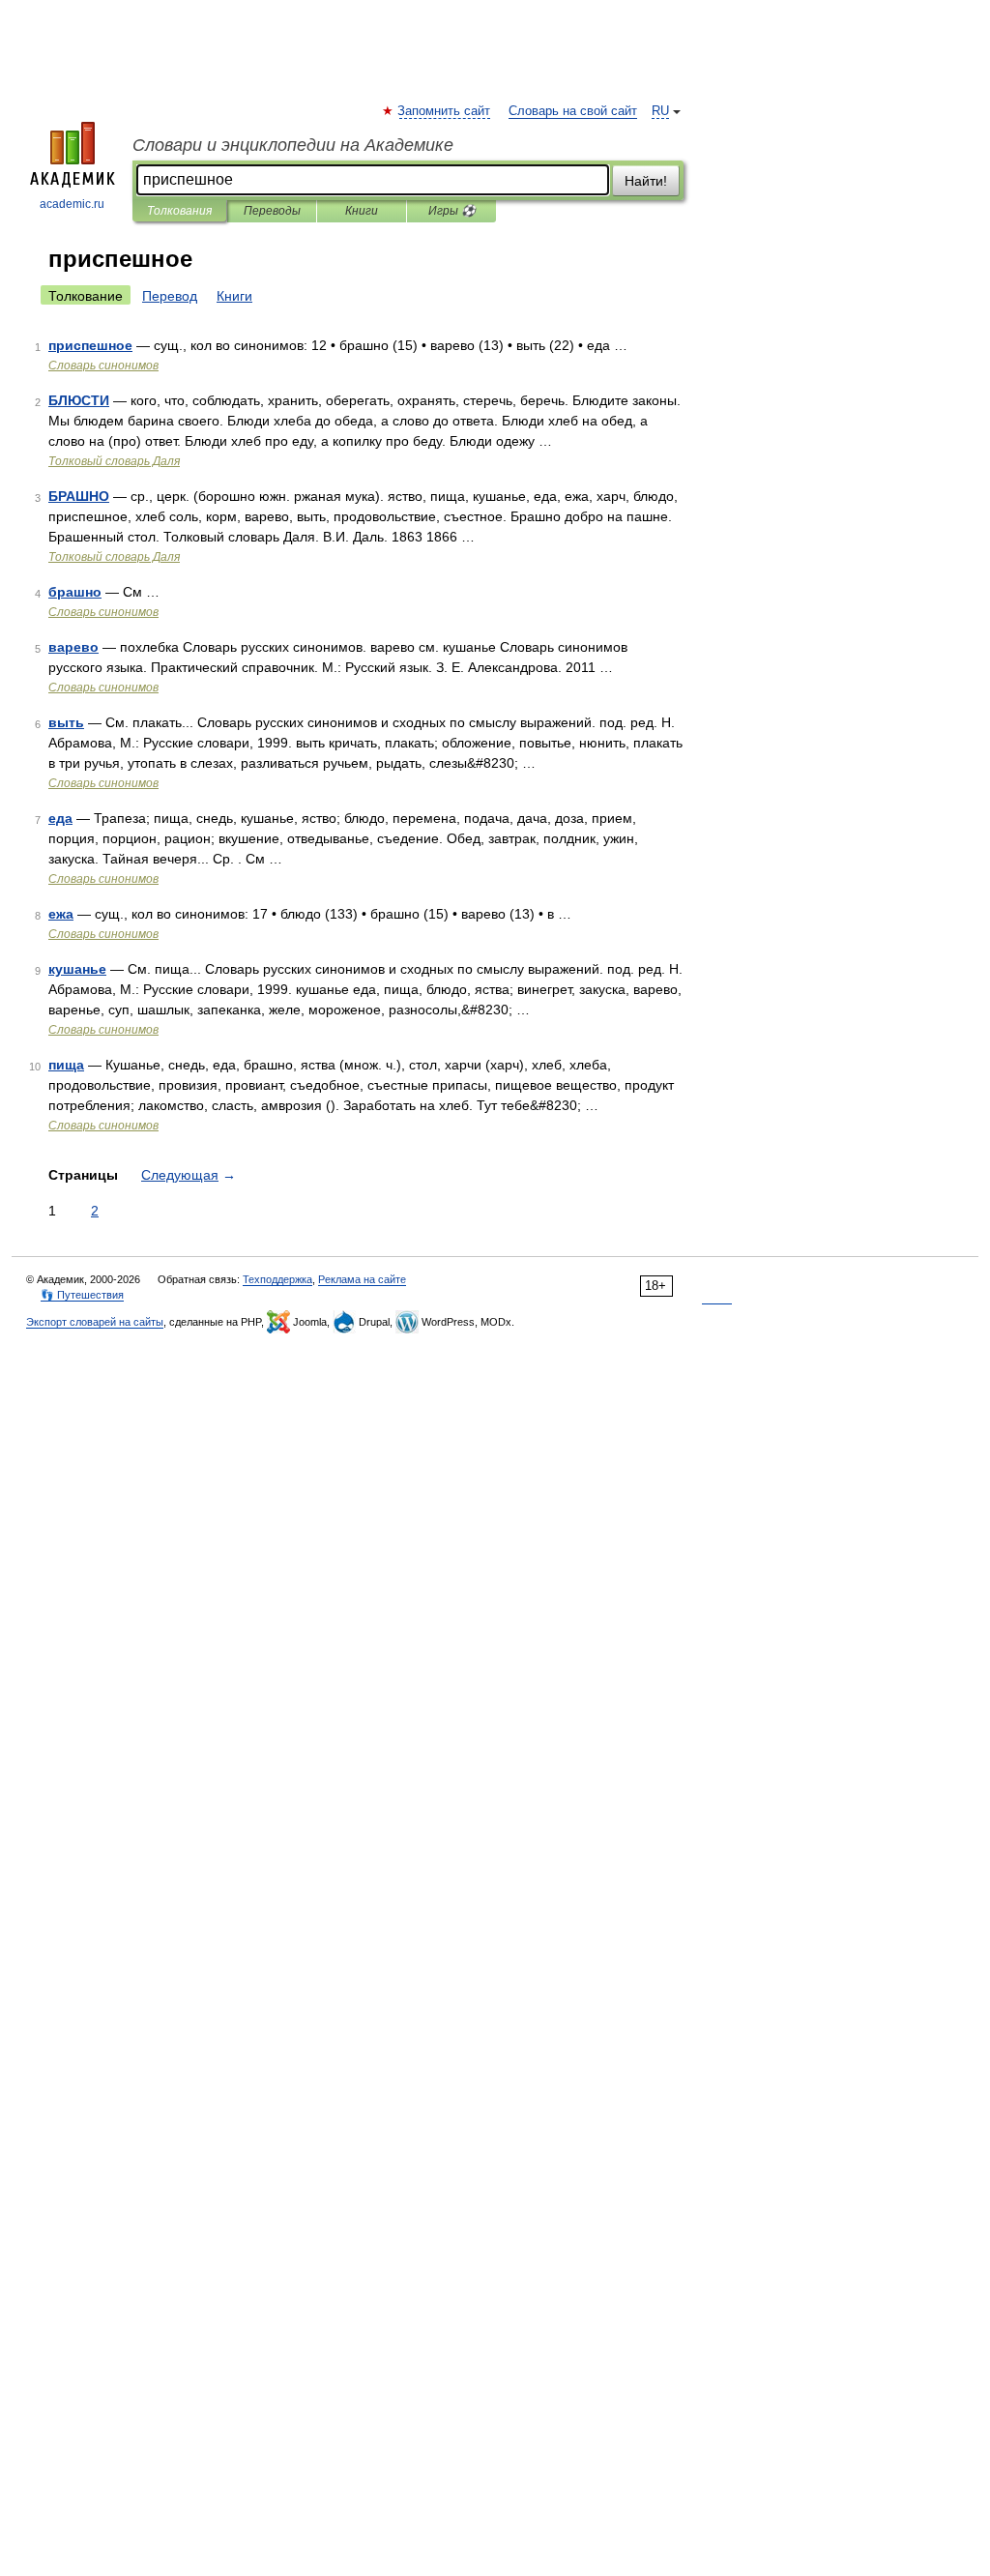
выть (66, 722)
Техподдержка (277, 1279)
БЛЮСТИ (79, 400)
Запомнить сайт (445, 111)
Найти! (646, 181)
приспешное (90, 345)
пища (66, 1065)
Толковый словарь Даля (114, 461)
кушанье (77, 969)
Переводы (272, 211)
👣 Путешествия (82, 1295)
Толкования (179, 211)
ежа (61, 914)
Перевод (170, 296)
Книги (362, 211)
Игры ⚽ (452, 211)
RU (660, 111)
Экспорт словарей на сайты (95, 1322)
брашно (75, 592)
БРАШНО (79, 496)
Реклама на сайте (362, 1279)
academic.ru (72, 204)
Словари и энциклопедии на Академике (293, 145)
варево (73, 647)
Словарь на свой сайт (573, 111)
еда (60, 818)
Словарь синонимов (103, 366)
